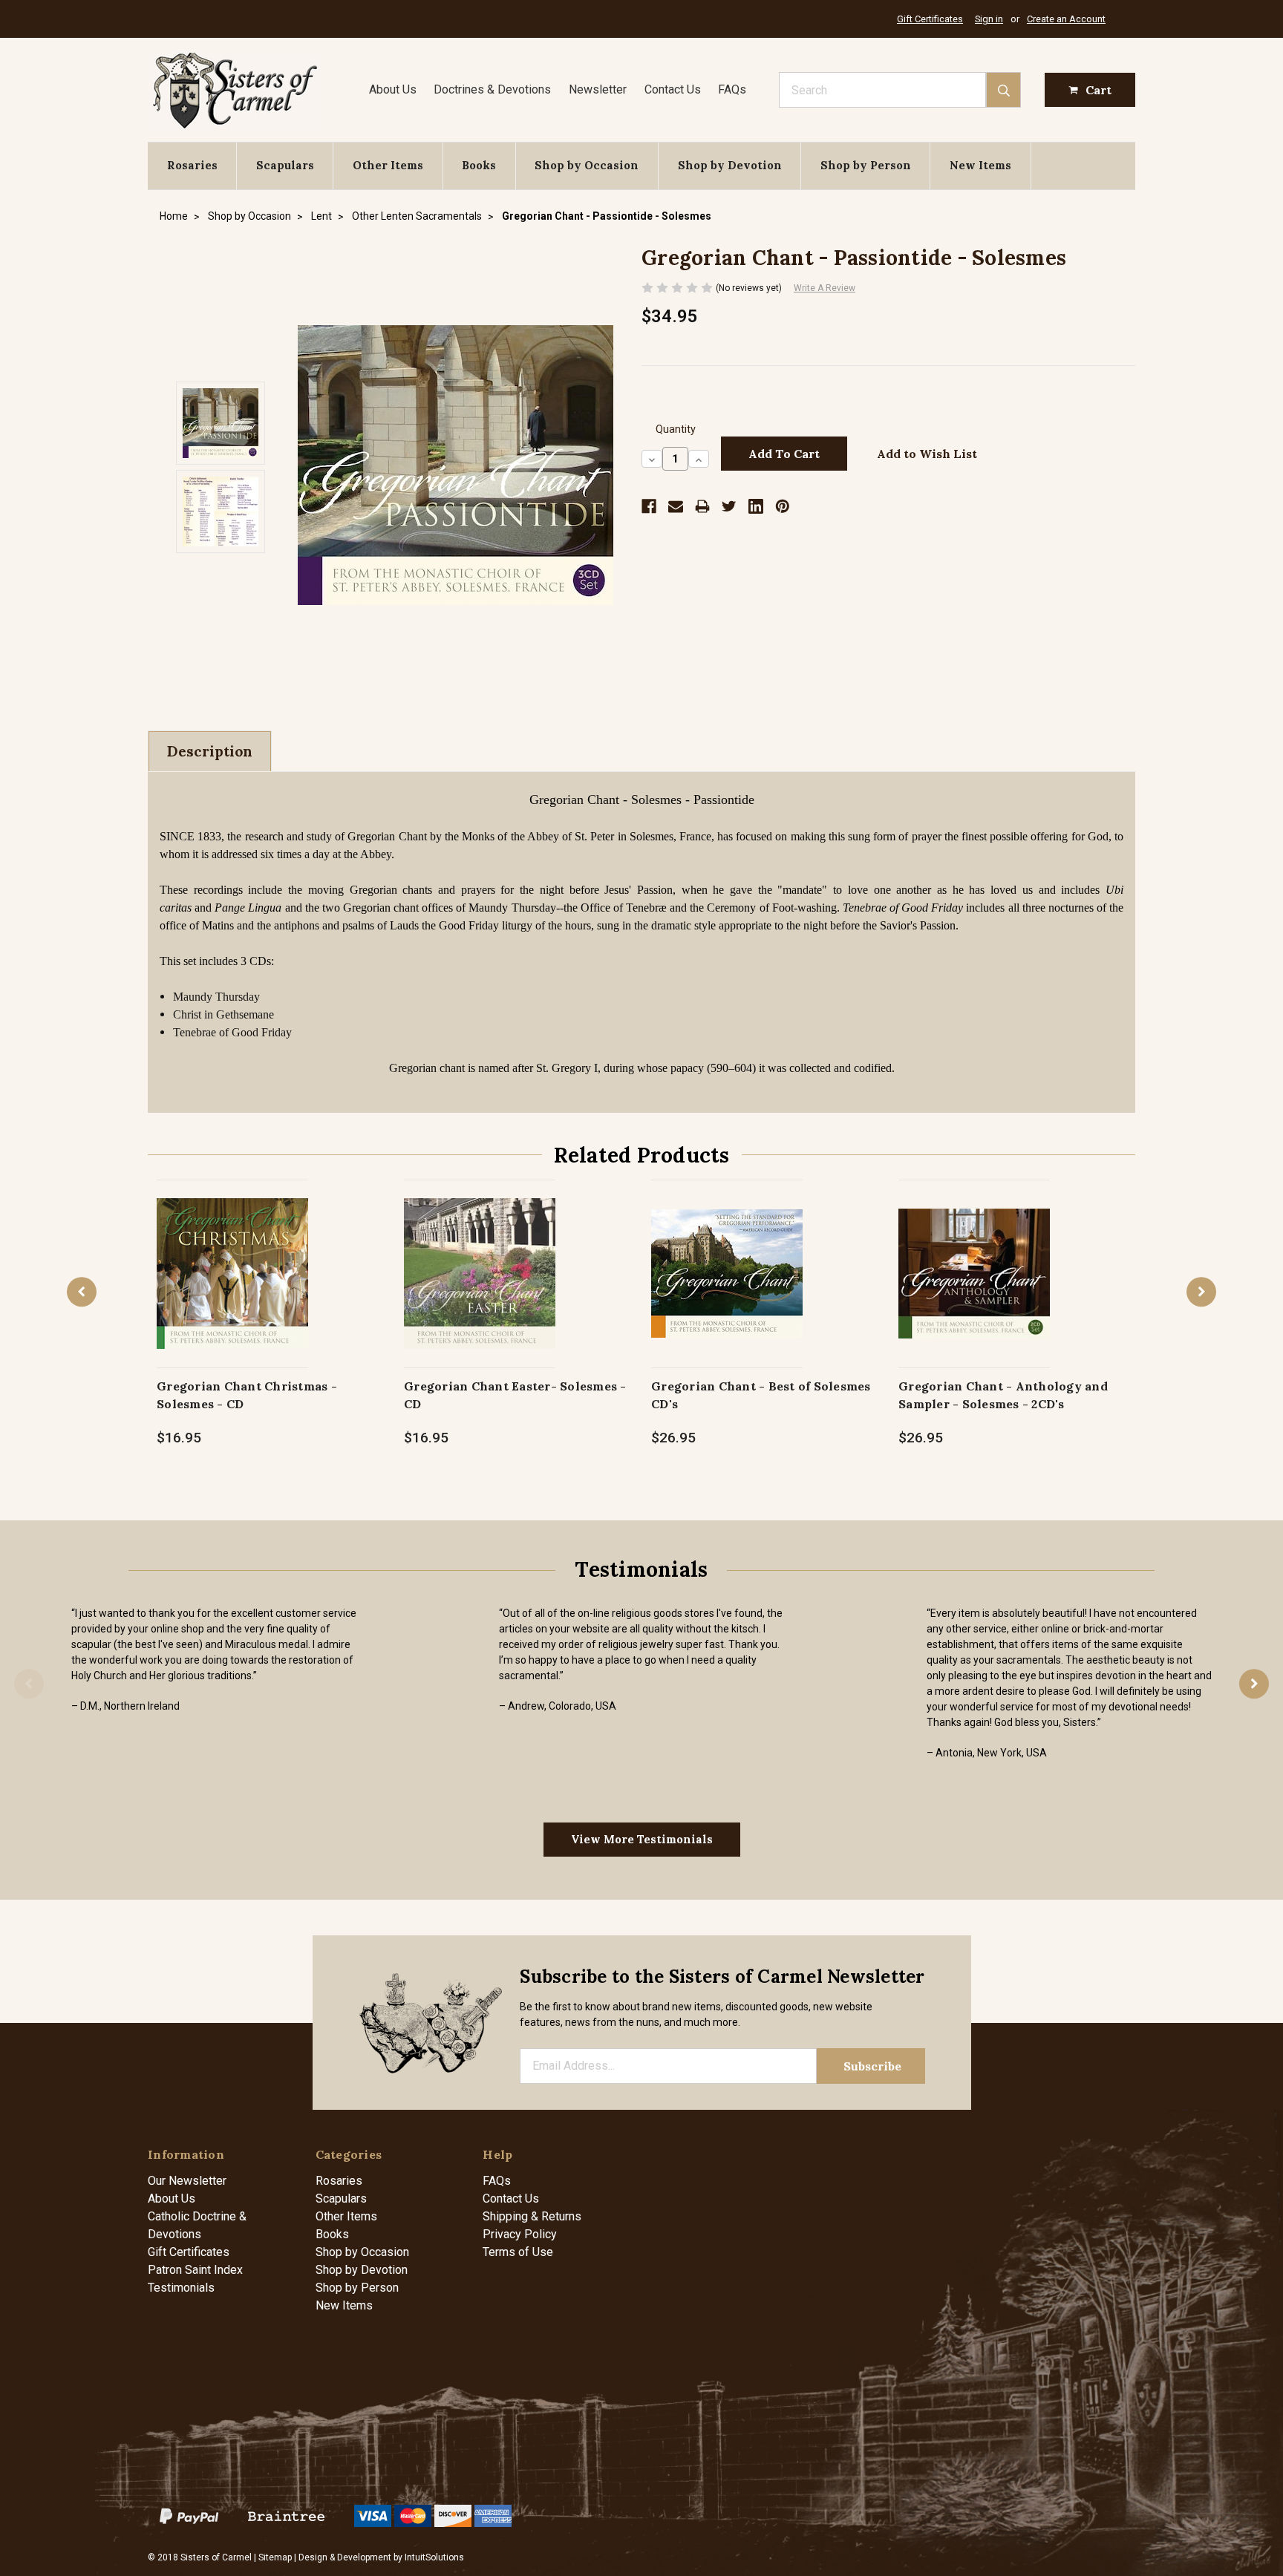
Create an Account (1066, 19)
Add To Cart (233, 1289)
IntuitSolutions (434, 2557)
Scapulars (285, 165)
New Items (980, 165)
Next (1201, 1292)
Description (210, 751)
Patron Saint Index (195, 2270)
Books (479, 165)
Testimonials (181, 2288)
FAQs (732, 89)
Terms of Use (518, 2252)
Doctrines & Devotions (492, 89)
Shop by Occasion (587, 165)
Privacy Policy (520, 2234)
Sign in (989, 19)
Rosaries (192, 165)
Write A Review (825, 288)
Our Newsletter (187, 2181)
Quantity (676, 429)
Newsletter (598, 89)
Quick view (233, 1258)
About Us (393, 89)
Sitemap (275, 2557)
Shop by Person (866, 165)
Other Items (388, 165)
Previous (82, 1292)
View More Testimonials (642, 1839)
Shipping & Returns (532, 2216)
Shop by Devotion (730, 165)
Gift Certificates (930, 19)
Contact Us (673, 89)
